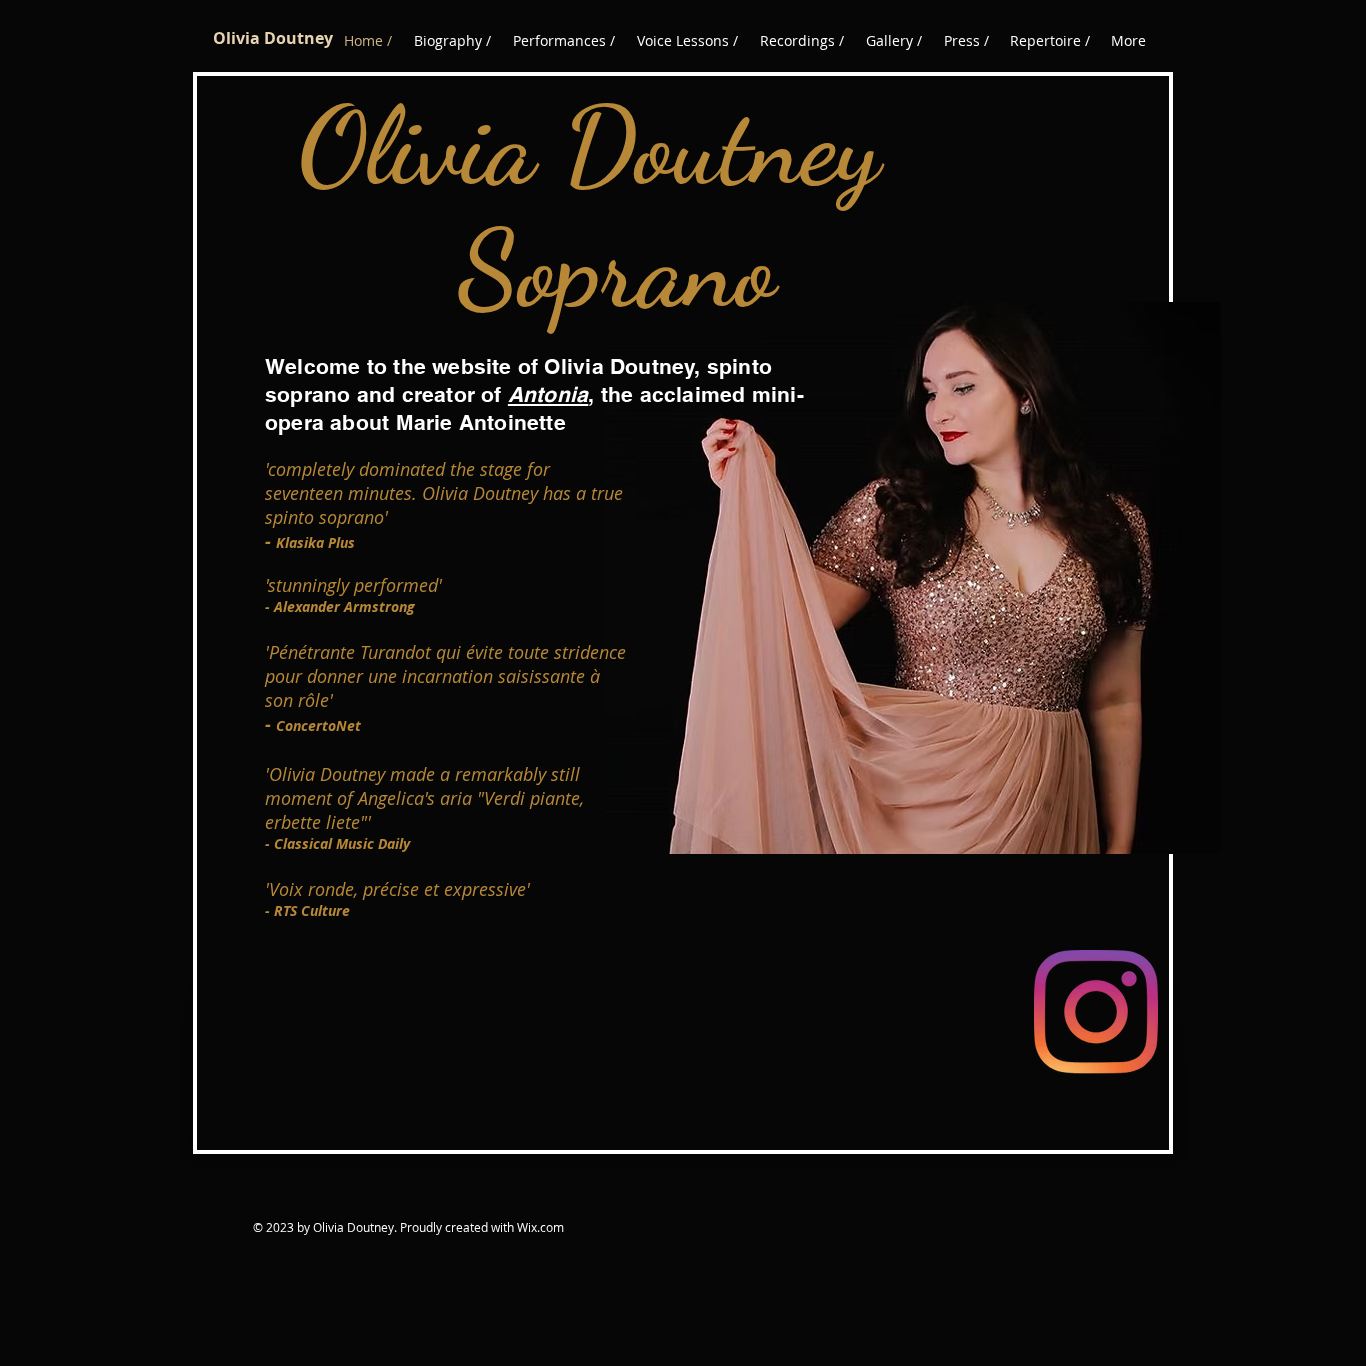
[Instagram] (1096, 1012)
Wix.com (540, 1227)
